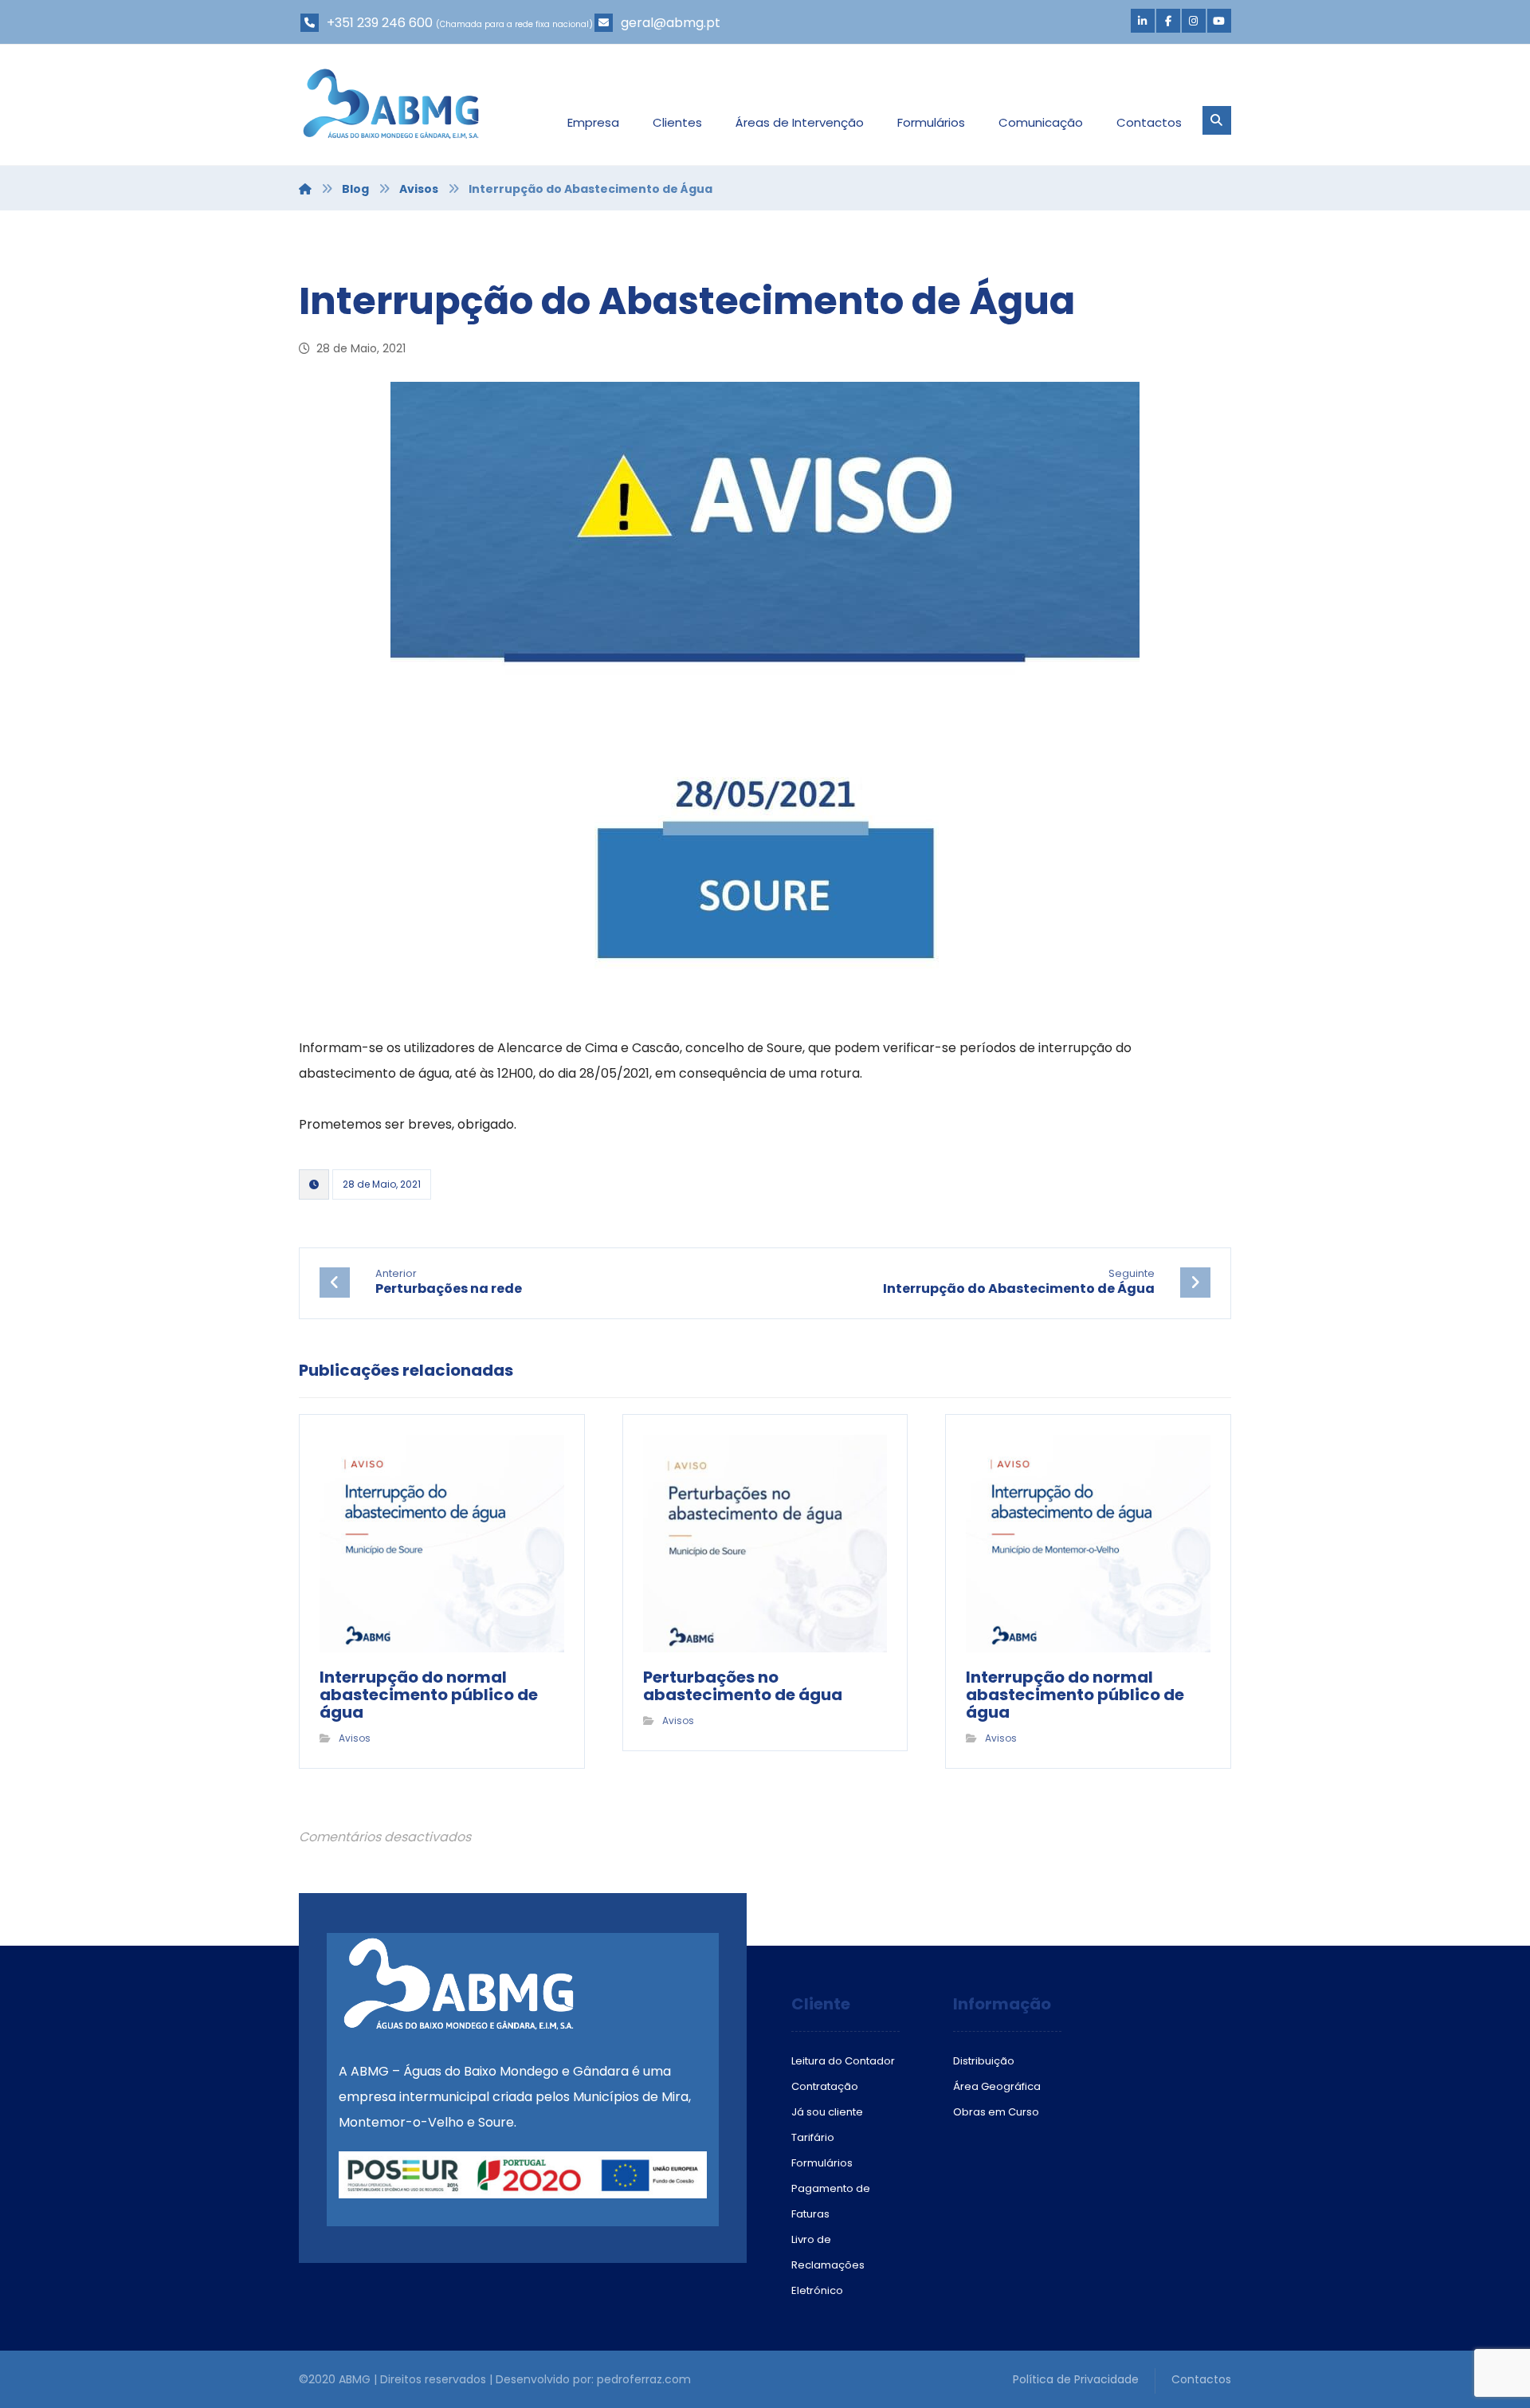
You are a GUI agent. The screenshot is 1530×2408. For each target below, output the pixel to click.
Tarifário (813, 2137)
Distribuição (984, 2061)
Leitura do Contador (843, 2061)
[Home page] (305, 189)
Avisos (355, 1738)
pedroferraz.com (644, 2379)
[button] (1143, 21)
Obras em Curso (996, 2112)
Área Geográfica (997, 2086)
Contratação (825, 2086)
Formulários (822, 2163)
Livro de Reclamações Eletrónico (828, 2265)
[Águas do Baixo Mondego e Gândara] (391, 104)
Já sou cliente (827, 2112)
